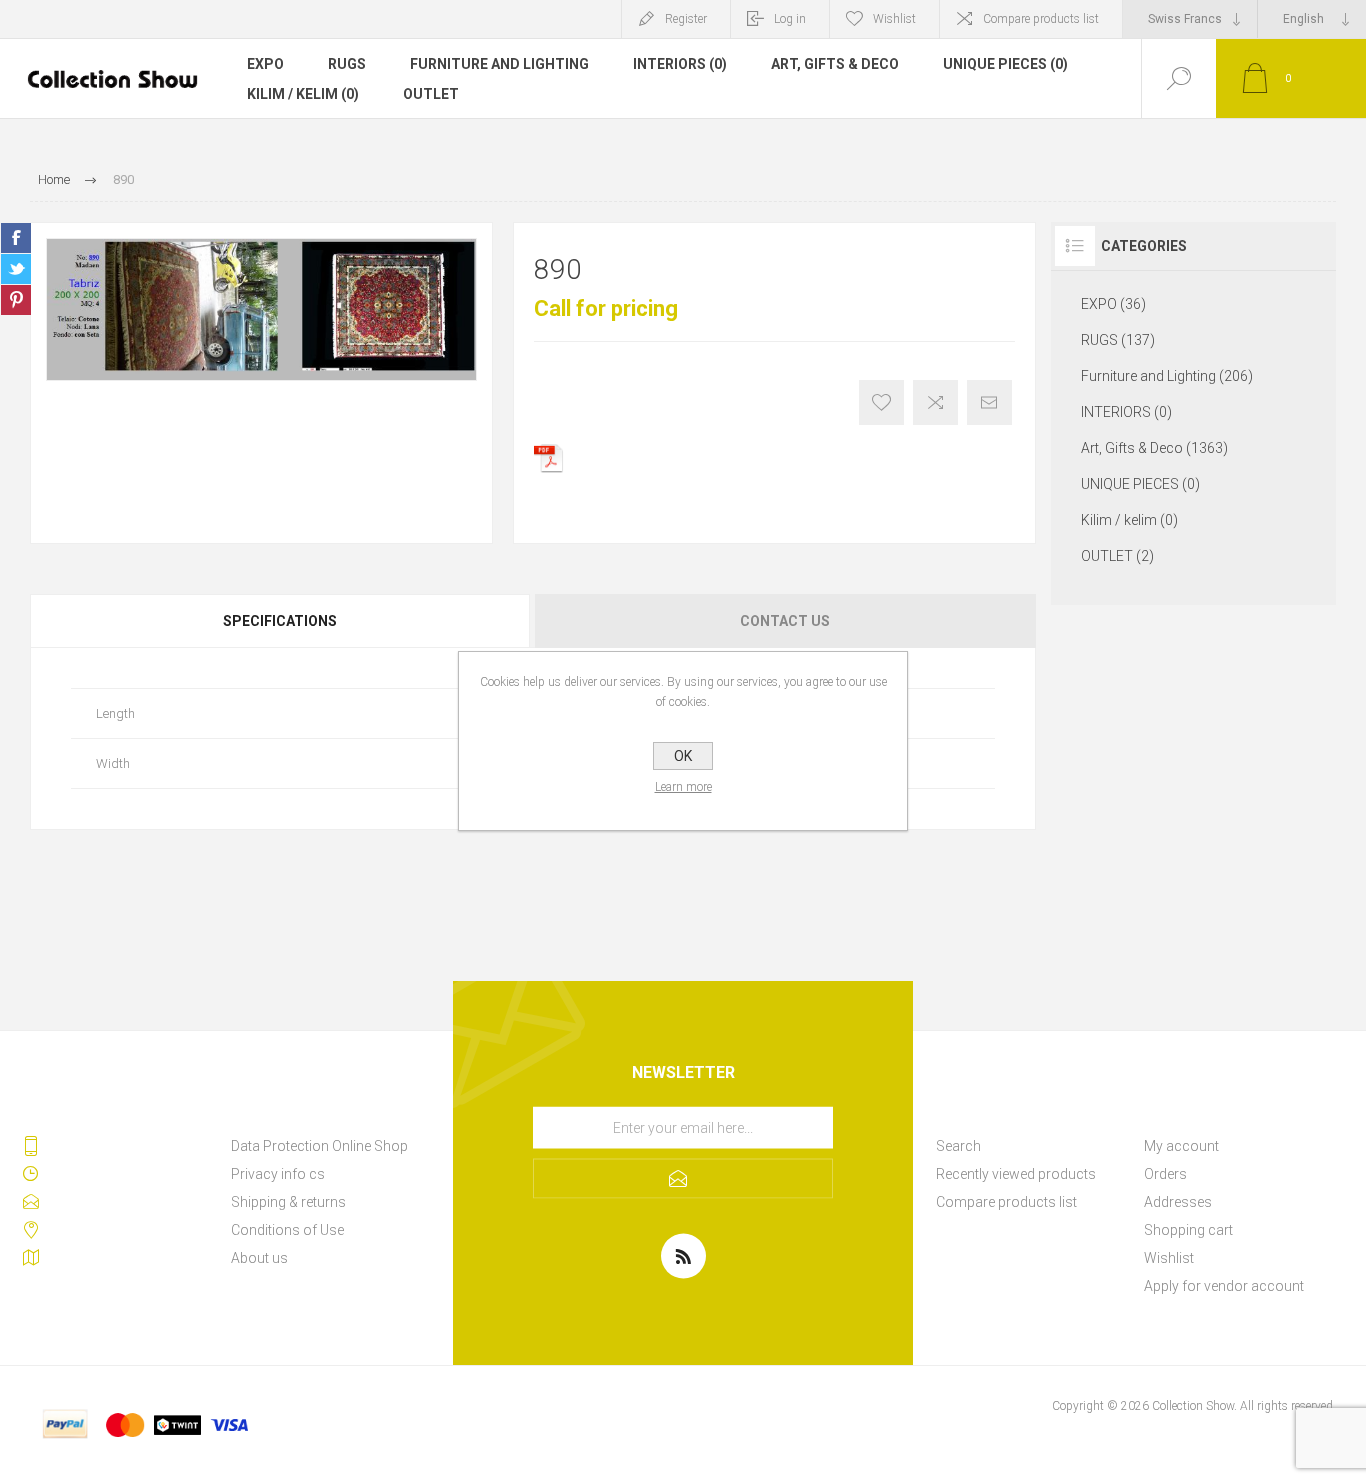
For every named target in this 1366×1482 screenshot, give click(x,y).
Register (686, 19)
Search (958, 1146)
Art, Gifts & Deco (835, 64)
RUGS (347, 64)
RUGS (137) (1118, 340)
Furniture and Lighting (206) (1167, 376)
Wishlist (1169, 1258)
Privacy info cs (278, 1174)
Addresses (1178, 1202)
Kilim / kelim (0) (303, 94)
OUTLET (431, 94)
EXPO (265, 64)
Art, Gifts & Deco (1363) (1154, 448)
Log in (790, 19)
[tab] (281, 621)
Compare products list (1041, 19)
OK (683, 756)
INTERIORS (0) (680, 64)
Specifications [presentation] (280, 621)
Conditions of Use (287, 1230)
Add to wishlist (881, 402)
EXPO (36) (1113, 304)
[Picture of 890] (261, 309)
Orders (1165, 1174)
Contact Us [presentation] (785, 621)
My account (1181, 1146)
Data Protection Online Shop (319, 1146)
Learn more (683, 787)
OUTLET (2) (1117, 556)
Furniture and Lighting (499, 64)
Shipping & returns (288, 1202)
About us (259, 1258)
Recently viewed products (1016, 1174)
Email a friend (989, 402)
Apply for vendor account (1224, 1286)
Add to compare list (935, 402)
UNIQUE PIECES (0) (1005, 64)
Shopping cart (1188, 1230)
